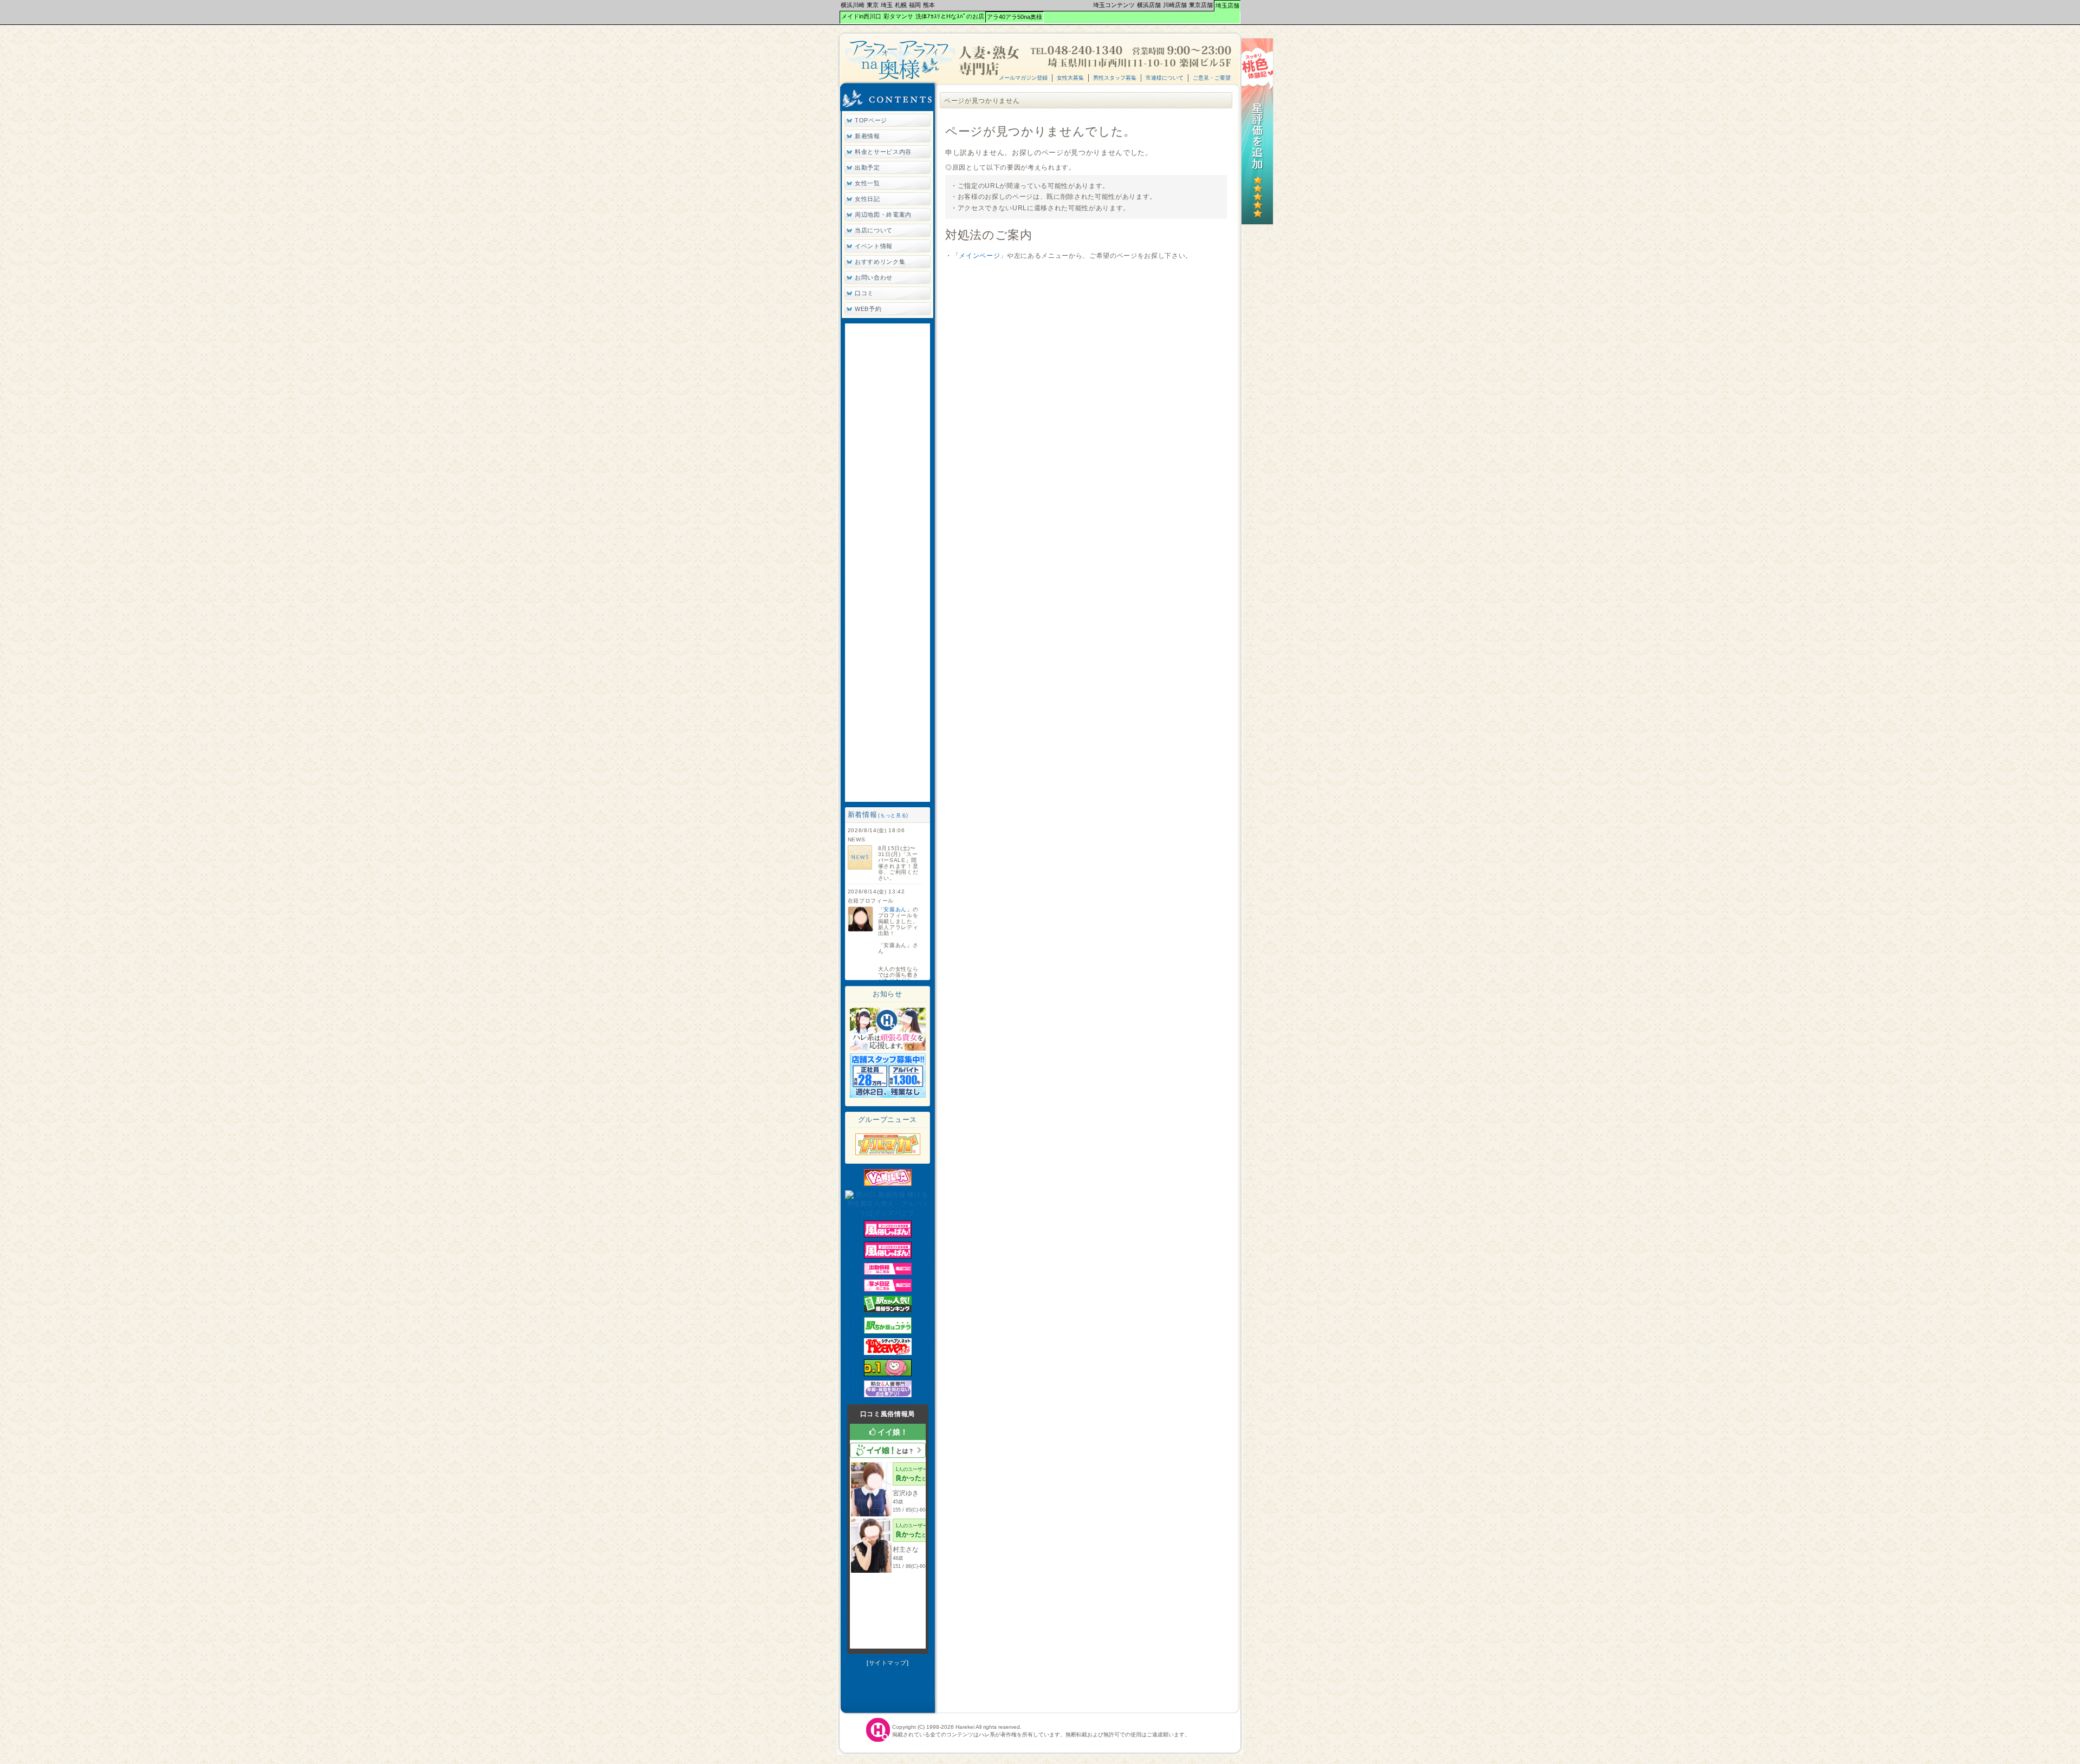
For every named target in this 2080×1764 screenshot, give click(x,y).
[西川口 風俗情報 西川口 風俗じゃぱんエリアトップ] (888, 1256)
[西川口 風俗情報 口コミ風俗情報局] (888, 1374)
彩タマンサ (898, 16)
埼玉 (887, 5)
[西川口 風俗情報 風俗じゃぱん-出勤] (888, 1273)
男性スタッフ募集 (1115, 78)
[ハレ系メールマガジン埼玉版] (888, 1153)
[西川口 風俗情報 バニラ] (888, 1184)
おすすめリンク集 (880, 262)
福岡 (915, 5)
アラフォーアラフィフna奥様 (933, 60)
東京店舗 (1201, 5)
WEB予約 (868, 309)
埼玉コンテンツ (1114, 5)
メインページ (979, 256)
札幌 (901, 5)
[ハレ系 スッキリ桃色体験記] (1257, 223)
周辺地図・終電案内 (883, 215)
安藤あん (895, 909)
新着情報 (867, 136)
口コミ (864, 293)
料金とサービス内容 (883, 152)
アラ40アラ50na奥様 (1015, 17)
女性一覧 (867, 183)
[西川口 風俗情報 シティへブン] (888, 1353)
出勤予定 (867, 167)
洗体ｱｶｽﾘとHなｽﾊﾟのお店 (950, 16)
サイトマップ (888, 1663)
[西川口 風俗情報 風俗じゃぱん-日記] (888, 1289)
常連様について (1165, 78)
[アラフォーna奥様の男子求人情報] (888, 1095)
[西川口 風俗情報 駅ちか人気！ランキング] (888, 1311)
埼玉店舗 (1227, 5)
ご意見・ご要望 (1212, 78)
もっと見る (893, 815)
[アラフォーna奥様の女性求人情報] (888, 1048)
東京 (873, 5)
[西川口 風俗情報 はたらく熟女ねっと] (888, 1395)
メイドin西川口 (861, 16)
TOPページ (871, 120)
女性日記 (867, 199)
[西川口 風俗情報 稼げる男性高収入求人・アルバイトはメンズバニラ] (888, 1213)
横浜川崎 (853, 5)
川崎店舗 (1175, 5)
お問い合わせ (874, 277)
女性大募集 (1070, 78)
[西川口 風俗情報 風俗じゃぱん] (888, 1235)
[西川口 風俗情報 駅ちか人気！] (888, 1332)
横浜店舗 (1149, 5)
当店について (874, 230)
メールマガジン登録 (1023, 78)
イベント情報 (874, 246)
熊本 (929, 5)
